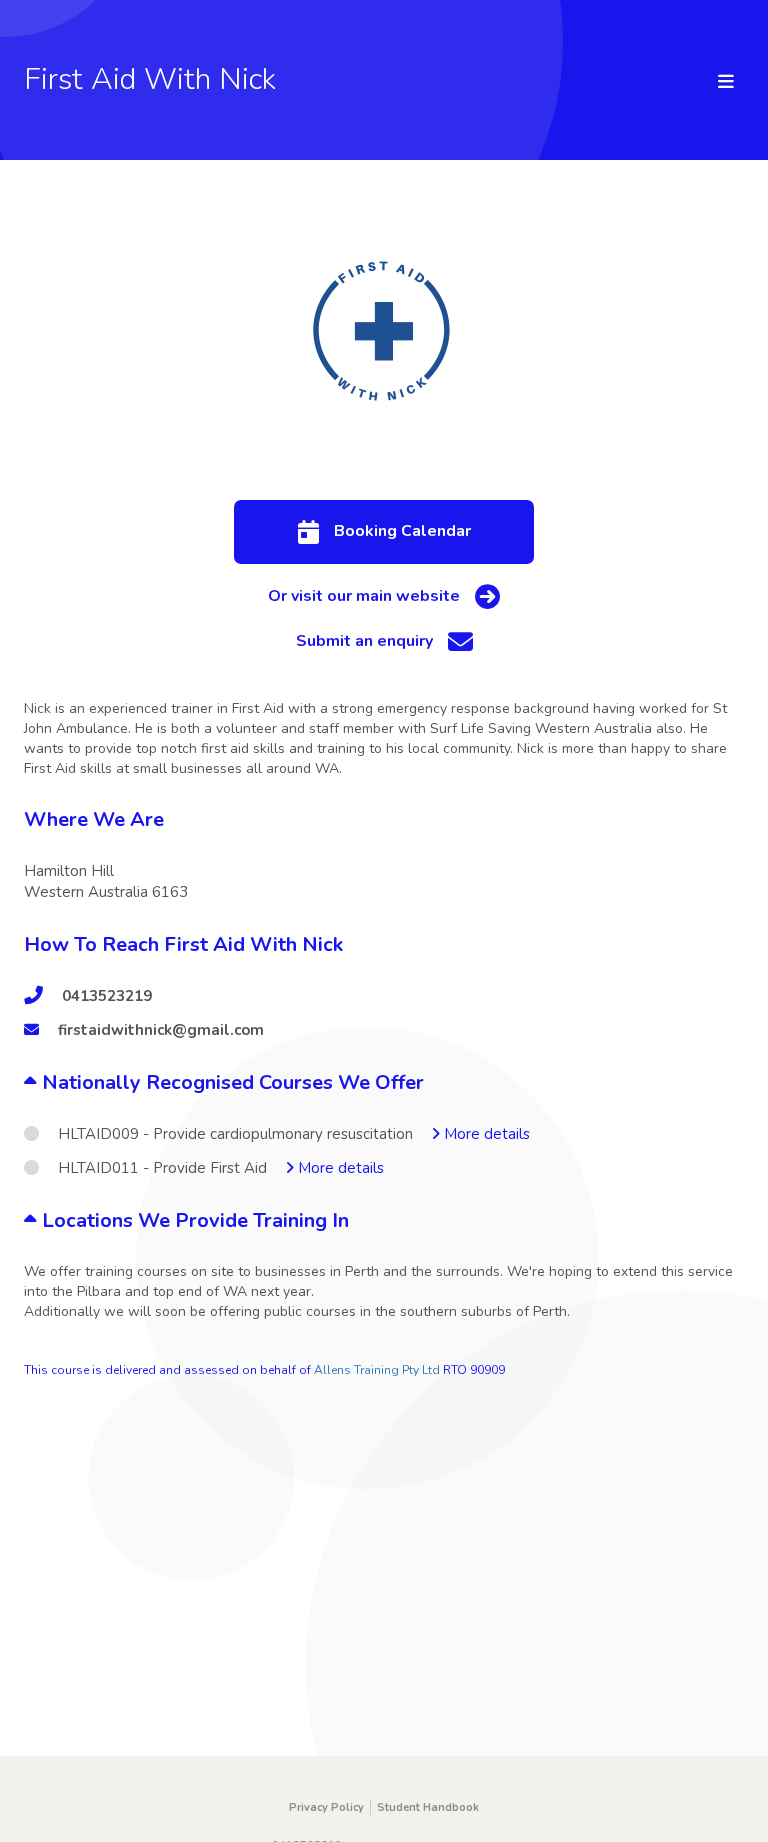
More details (485, 1134)
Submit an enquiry (364, 641)
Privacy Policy (326, 1807)
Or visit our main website (364, 596)
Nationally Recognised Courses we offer (230, 1082)
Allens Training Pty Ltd (377, 1370)
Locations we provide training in (193, 1220)
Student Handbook (428, 1807)
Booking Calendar (402, 531)
